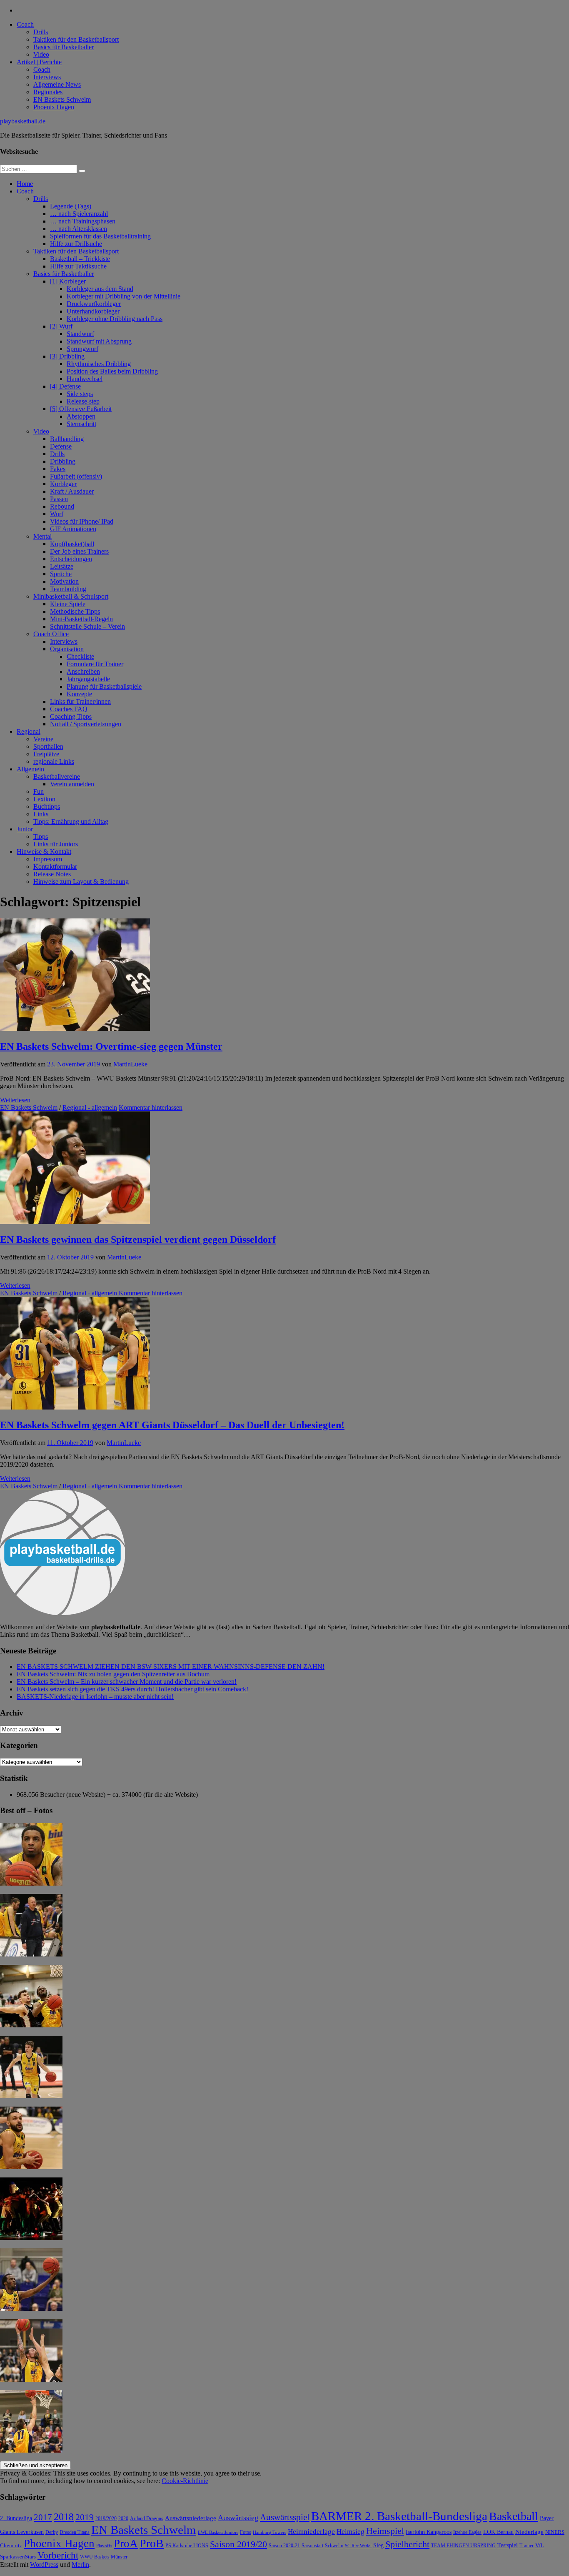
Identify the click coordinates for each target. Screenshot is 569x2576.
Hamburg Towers (270, 2532)
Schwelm (334, 2546)
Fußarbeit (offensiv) (76, 476)
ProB (152, 2543)
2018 (64, 2517)
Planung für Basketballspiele (104, 686)
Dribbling (63, 461)
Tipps (41, 837)
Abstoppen (81, 416)
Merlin (80, 2565)
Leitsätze (62, 566)
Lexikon (44, 799)
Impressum (48, 859)
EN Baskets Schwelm (62, 99)
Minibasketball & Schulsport (71, 596)
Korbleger (63, 484)
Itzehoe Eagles (467, 2532)
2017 (43, 2517)
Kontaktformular (55, 867)
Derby (52, 2532)
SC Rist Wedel (358, 2546)
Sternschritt (81, 424)
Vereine (43, 739)
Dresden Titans (75, 2532)
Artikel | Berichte (39, 62)
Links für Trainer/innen (80, 701)
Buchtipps (47, 806)
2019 (85, 2517)
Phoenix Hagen (54, 107)
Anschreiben (83, 671)
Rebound (62, 506)
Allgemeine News (57, 84)
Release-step (83, 401)
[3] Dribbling (67, 356)
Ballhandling (67, 439)
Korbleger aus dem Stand (100, 289)
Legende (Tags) (71, 206)
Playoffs (104, 2546)
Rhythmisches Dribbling (99, 364)
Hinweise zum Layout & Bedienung (81, 882)
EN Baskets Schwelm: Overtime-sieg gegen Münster (111, 1046)
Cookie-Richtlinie (185, 2481)
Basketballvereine (57, 776)
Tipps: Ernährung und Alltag (71, 821)
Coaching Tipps (71, 716)
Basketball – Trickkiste (80, 259)
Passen (59, 499)
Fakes (58, 469)
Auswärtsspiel (285, 2517)
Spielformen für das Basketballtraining (100, 236)
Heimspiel (385, 2531)
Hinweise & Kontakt (44, 852)
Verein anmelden (72, 784)
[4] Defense (65, 386)
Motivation (64, 581)
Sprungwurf (82, 349)
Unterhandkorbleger (93, 311)
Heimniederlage (311, 2532)
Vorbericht (58, 2555)
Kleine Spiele (68, 604)
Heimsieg (351, 2532)
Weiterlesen (15, 1100)
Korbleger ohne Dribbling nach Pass (115, 319)
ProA (126, 2543)
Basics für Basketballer (64, 47)
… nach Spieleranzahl (79, 214)
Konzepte (79, 694)
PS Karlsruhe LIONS (187, 2546)
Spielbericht (407, 2544)
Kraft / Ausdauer (72, 491)
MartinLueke (130, 1064)
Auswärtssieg (238, 2518)
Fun (39, 791)
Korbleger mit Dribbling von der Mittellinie (124, 296)
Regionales (48, 92)
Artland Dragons (147, 2519)
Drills (41, 32)
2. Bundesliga (16, 2518)
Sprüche (61, 574)
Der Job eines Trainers (79, 551)
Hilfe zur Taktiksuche (78, 266)
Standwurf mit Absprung (99, 341)
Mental (42, 536)
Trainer (527, 2546)
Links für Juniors (56, 844)
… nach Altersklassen (79, 229)
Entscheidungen (71, 559)
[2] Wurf (61, 326)
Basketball (514, 2516)
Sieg (378, 2545)
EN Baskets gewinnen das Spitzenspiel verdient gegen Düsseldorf (138, 1239)
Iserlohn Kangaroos (429, 2532)
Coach (25, 24)
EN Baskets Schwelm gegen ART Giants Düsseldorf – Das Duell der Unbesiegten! (172, 1425)
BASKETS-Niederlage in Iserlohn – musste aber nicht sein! (95, 1697)
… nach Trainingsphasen (83, 221)
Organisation (67, 649)
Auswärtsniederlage (191, 2518)
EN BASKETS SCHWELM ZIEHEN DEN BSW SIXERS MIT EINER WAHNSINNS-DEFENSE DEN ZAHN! (171, 1667)
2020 (123, 2519)
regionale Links (54, 761)
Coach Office (51, 634)
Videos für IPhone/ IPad (82, 521)
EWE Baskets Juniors (218, 2532)
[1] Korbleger (68, 281)
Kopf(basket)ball (72, 544)
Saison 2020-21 (284, 2546)
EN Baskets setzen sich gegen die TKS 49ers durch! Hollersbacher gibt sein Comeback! (132, 1689)
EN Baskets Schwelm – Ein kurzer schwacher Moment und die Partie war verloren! (127, 1682)
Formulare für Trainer (95, 664)
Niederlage (529, 2532)
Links (41, 814)
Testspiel (508, 2545)
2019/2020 (106, 2519)
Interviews (47, 77)
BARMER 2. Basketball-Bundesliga (399, 2516)
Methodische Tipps (75, 611)
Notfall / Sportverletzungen (86, 724)
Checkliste (80, 656)
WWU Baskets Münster (104, 2557)
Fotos (246, 2532)
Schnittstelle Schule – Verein (87, 626)
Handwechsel (85, 379)
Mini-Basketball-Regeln (81, 619)
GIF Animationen (73, 529)
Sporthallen (48, 746)
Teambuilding (68, 589)
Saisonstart (312, 2546)
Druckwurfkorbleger (94, 304)
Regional (29, 731)
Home (25, 184)
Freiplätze (46, 754)
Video (41, 54)
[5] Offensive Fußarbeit (81, 409)
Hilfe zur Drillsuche (76, 244)
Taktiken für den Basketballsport (76, 39)
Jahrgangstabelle (88, 679)
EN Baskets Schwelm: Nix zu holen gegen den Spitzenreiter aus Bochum (113, 1674)
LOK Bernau (498, 2532)
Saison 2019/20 (238, 2544)
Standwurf (80, 334)
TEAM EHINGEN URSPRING (463, 2546)
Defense (61, 446)
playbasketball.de (23, 121)
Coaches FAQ (69, 709)
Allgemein (30, 769)
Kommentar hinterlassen (151, 1107)
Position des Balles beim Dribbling (112, 371)
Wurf (57, 514)
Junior (25, 829)
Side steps (80, 394)
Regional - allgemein (90, 1107)
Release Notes (52, 874)
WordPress (44, 2565)
